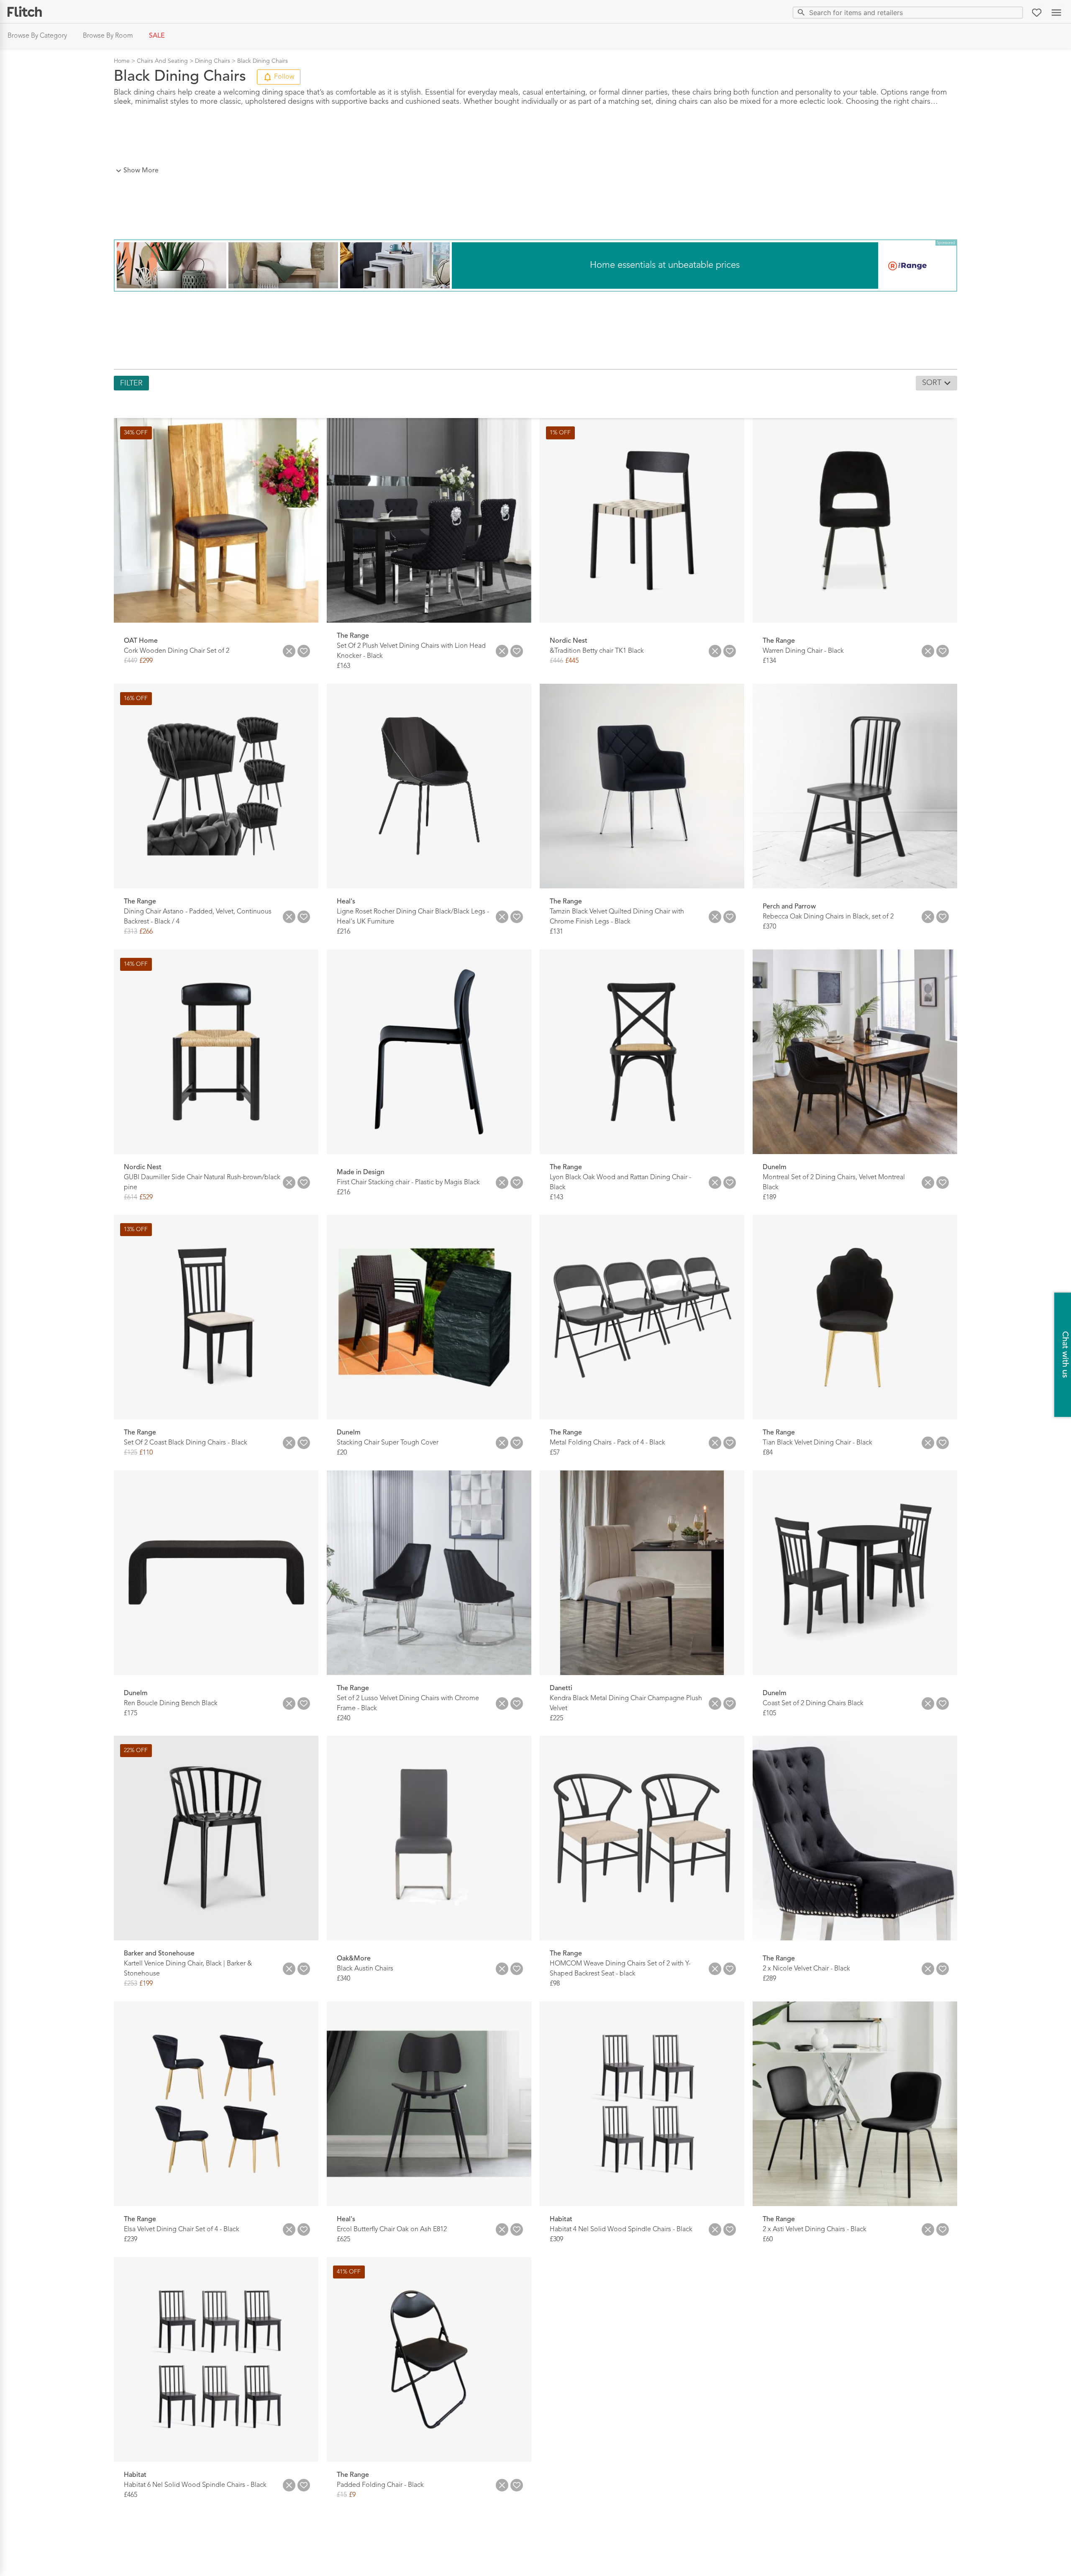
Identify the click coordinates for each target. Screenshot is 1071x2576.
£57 (555, 1453)
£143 (556, 1197)
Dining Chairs (213, 61)
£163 (343, 666)
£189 (769, 1197)
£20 (342, 1453)
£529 (146, 1197)
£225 (556, 1718)
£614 (131, 1197)
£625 (343, 2240)
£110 (146, 1453)
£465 (131, 2495)
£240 (343, 1718)
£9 (352, 2495)
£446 (556, 661)
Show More (141, 171)
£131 (556, 932)
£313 (131, 932)
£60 (768, 2240)
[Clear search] (1015, 12)
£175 (131, 1713)
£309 (556, 2240)
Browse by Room (108, 36)
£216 (343, 932)
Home (122, 61)
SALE (157, 36)
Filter (131, 383)
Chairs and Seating (162, 61)
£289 (769, 1979)
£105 (769, 1713)
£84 (768, 1453)
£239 (131, 2240)
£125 (131, 1453)
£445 (572, 661)
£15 (342, 2495)
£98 (555, 1984)
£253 (131, 1984)
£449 (131, 661)
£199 (146, 1984)
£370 (769, 927)
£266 (146, 932)
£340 (343, 1979)
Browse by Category (37, 36)
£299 (146, 661)
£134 (769, 661)
